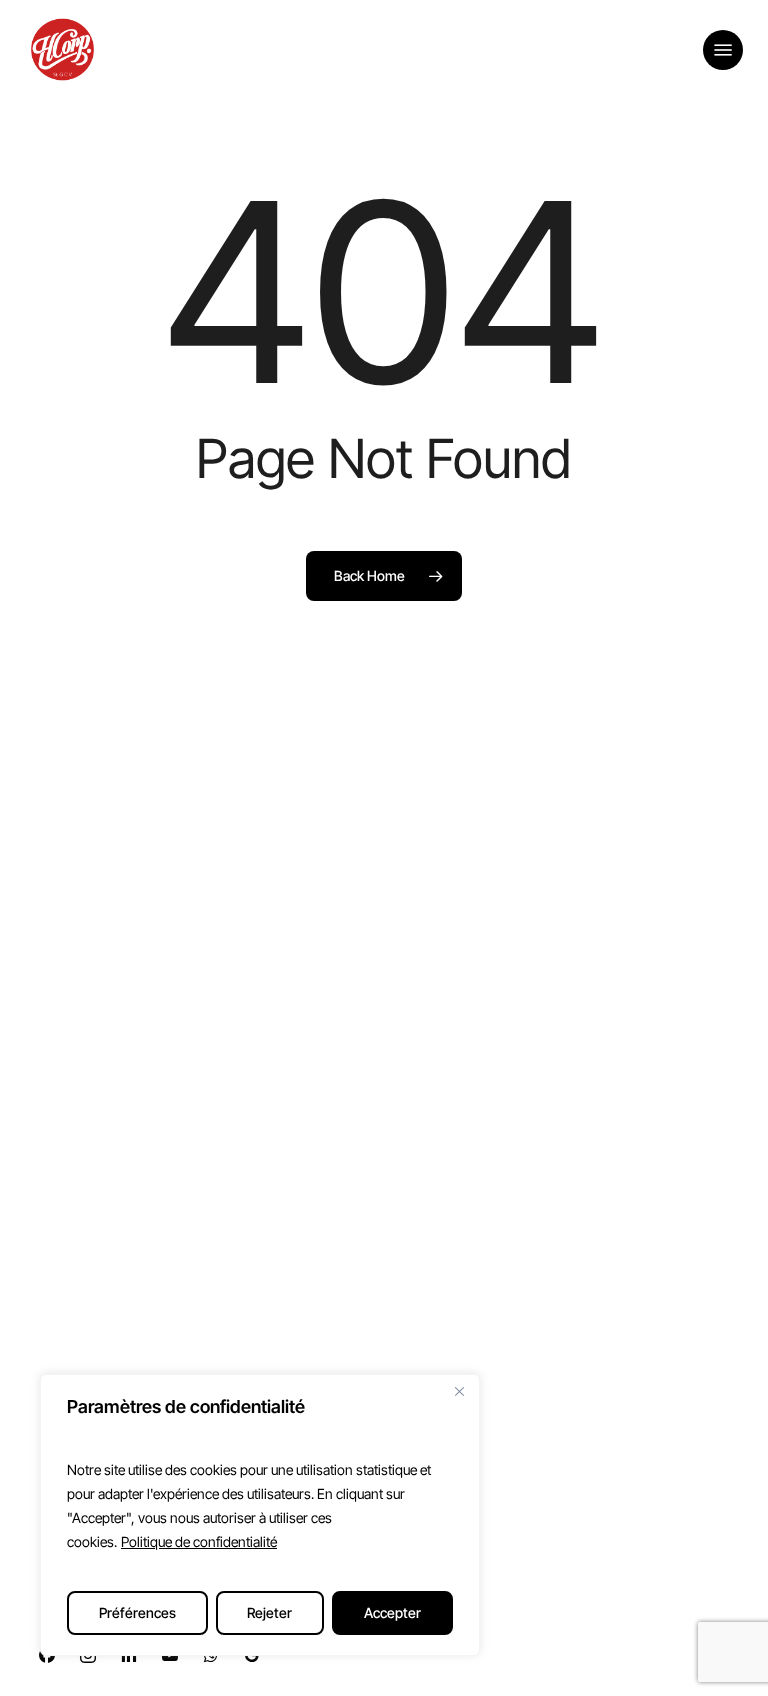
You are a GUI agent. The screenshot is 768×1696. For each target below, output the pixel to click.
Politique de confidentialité (199, 1541)
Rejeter (269, 1612)
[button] (723, 50)
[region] (260, 1515)
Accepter (392, 1612)
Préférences (137, 1612)
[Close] (459, 1391)
